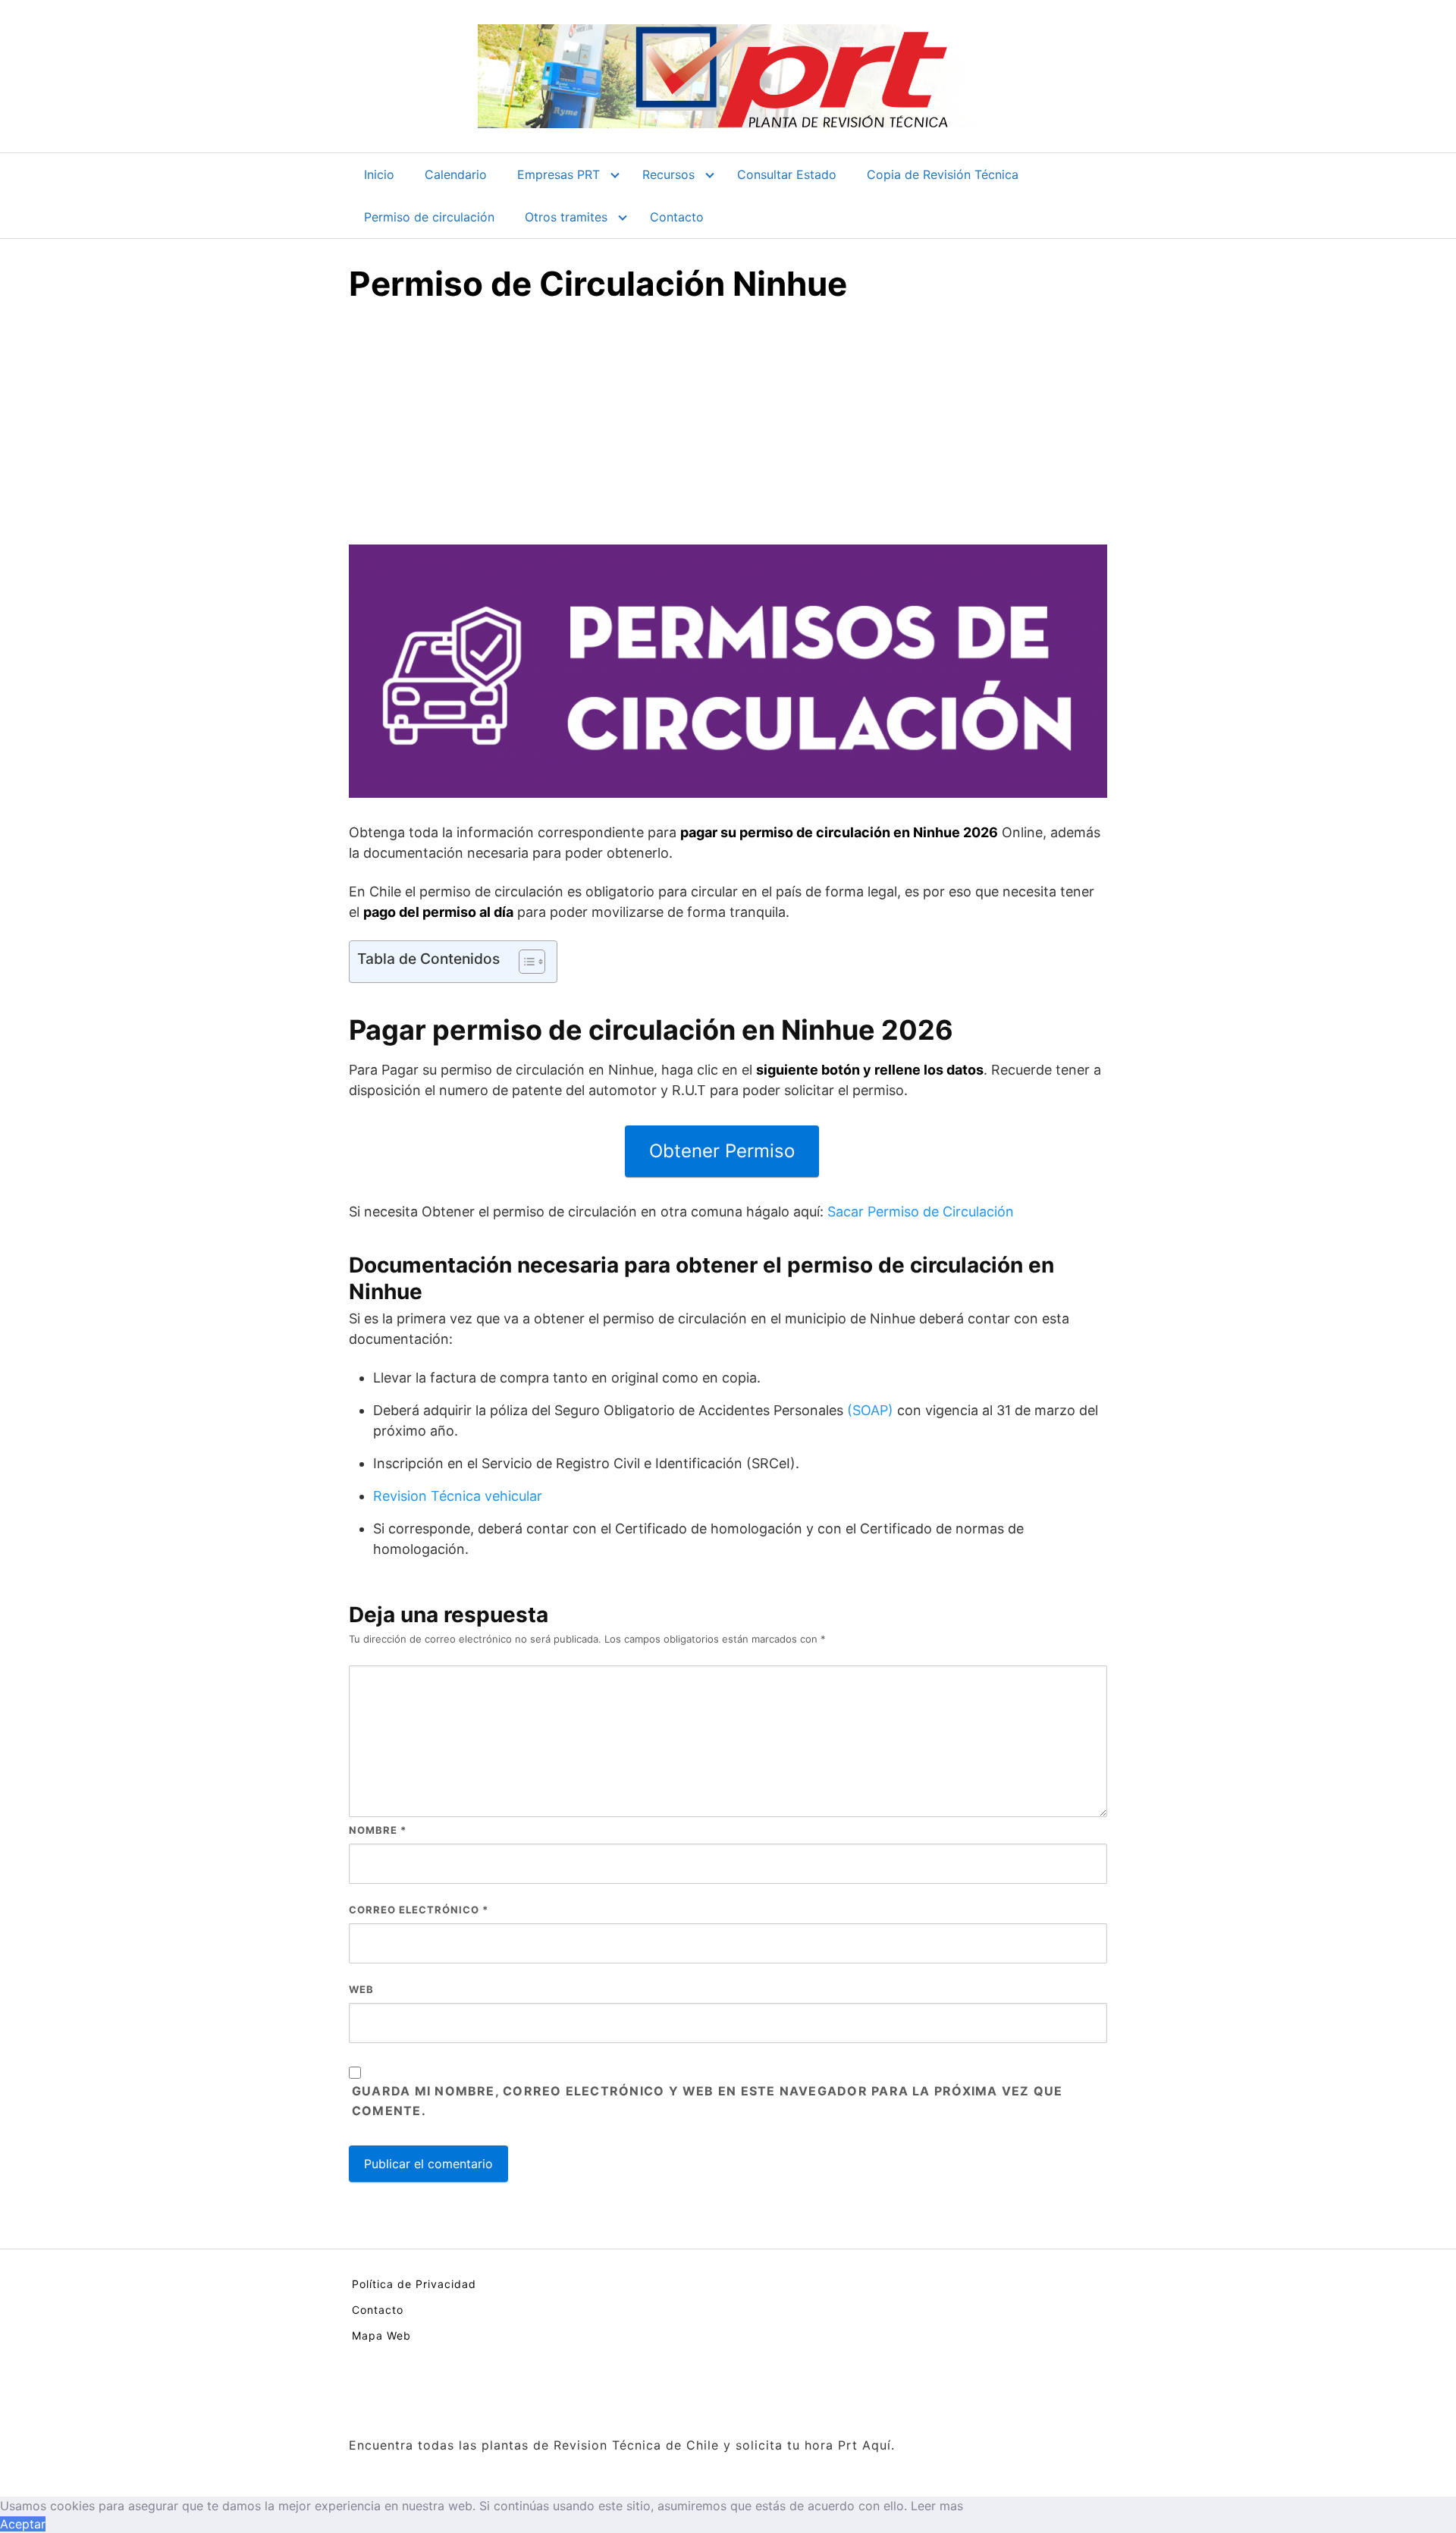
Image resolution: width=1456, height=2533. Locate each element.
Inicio (379, 174)
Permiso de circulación (429, 217)
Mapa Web (381, 2335)
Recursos (668, 174)
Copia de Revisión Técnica (943, 174)
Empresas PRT (559, 174)
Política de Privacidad (414, 2284)
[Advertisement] (728, 431)
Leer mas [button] (937, 2506)
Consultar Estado (787, 174)
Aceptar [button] (23, 2524)
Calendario (456, 174)
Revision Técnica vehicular (458, 1496)
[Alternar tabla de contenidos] (524, 962)
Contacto (677, 217)
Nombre (378, 1830)
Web (361, 1989)
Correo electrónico (419, 1910)
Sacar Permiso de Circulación (921, 1212)
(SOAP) (870, 1410)
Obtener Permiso (722, 1151)
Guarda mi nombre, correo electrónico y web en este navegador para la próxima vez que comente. (707, 2101)
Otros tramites (566, 217)
